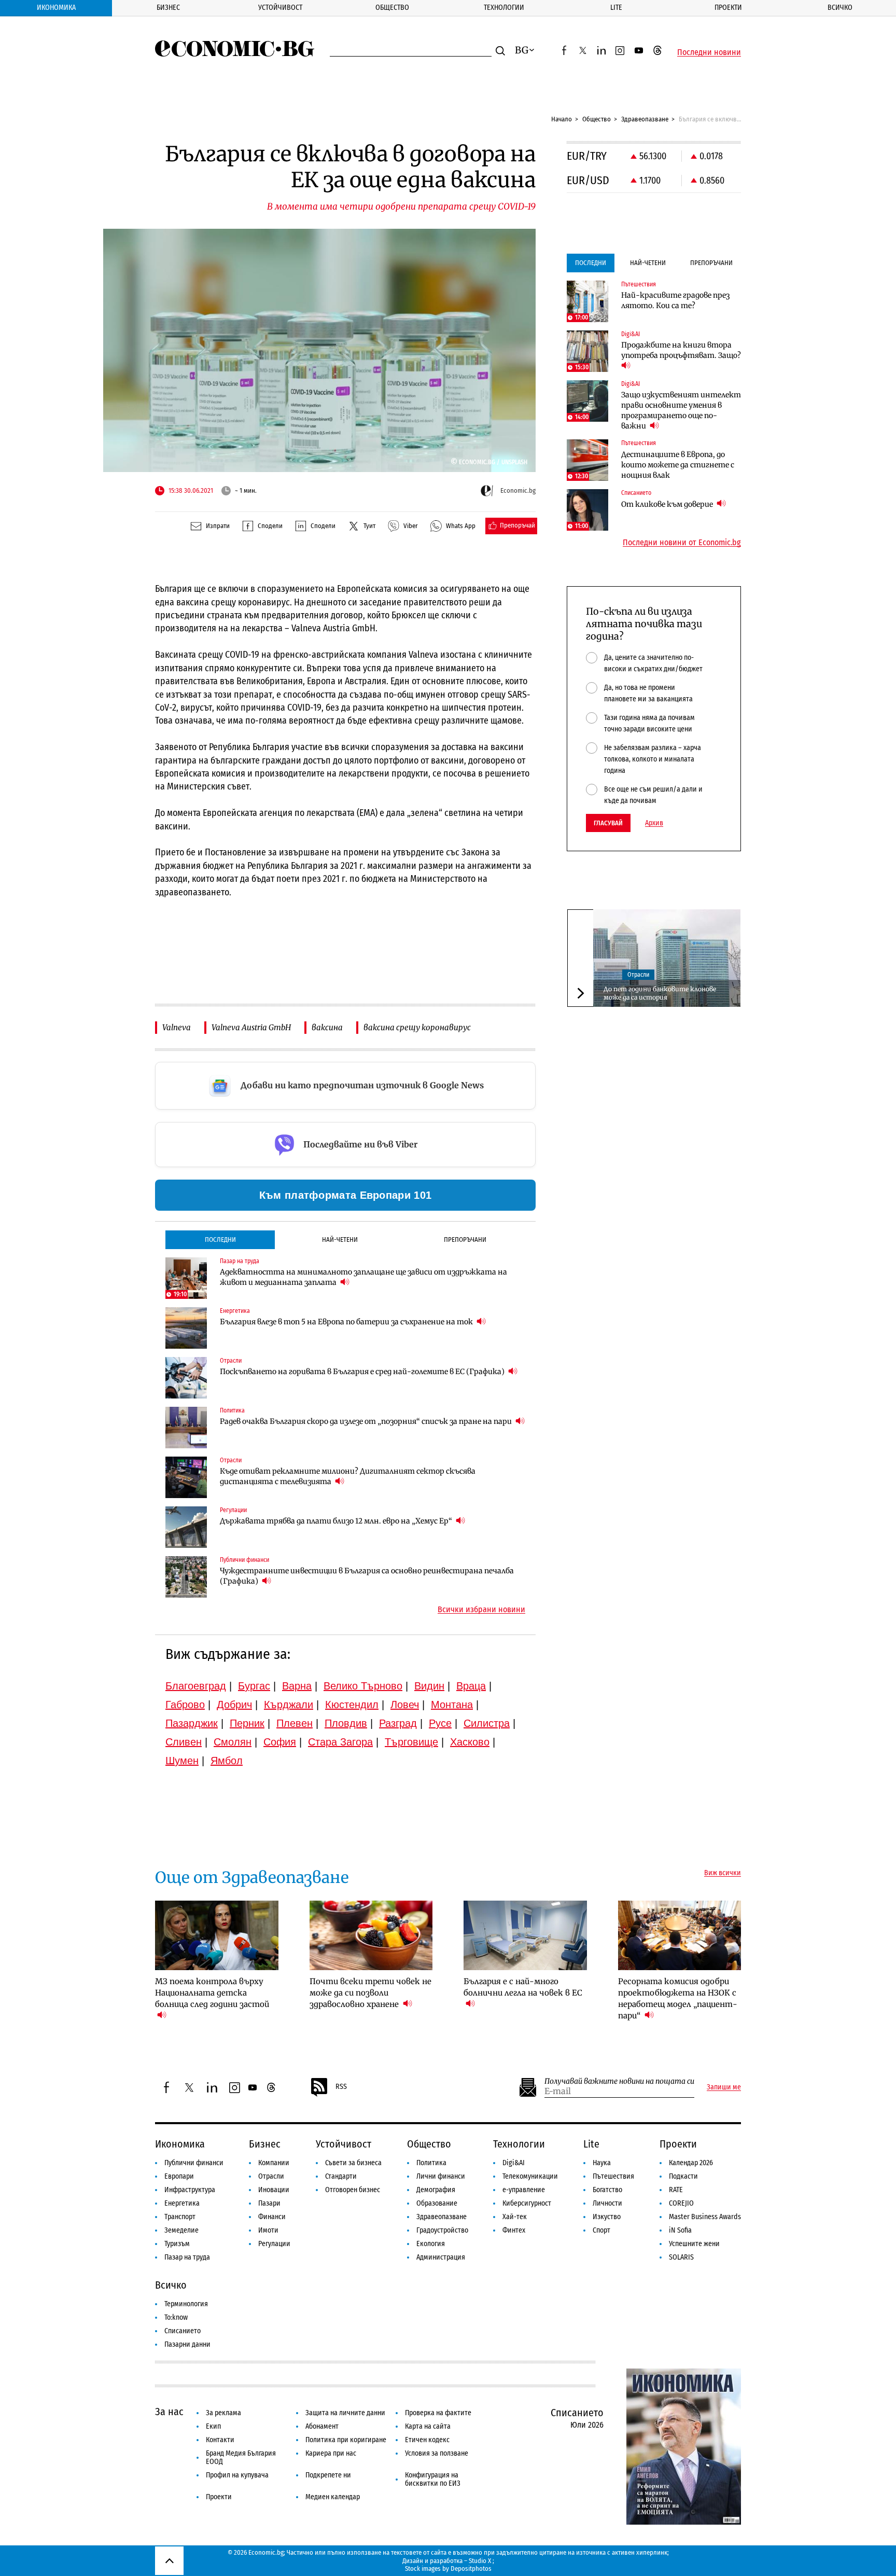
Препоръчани (465, 1239)
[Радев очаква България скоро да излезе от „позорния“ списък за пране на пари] (186, 1428)
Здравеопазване (645, 119)
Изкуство (607, 2217)
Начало (562, 119)
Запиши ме (724, 2087)
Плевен (295, 1723)
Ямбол (227, 1761)
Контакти (220, 2440)
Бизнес (168, 8)
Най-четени (340, 1239)
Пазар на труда (187, 2257)
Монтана (452, 1705)
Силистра (487, 1723)
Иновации (274, 2190)
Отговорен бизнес (353, 2190)
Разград (398, 1723)
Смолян (233, 1742)
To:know (176, 2317)
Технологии (504, 8)
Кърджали (289, 1705)
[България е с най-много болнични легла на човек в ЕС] (525, 1935)
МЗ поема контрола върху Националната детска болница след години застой (212, 1993)
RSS (341, 2087)
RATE (676, 2190)
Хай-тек (515, 2217)
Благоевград (196, 1686)
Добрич (234, 1705)
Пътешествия (613, 2176)
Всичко (840, 8)
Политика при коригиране (346, 2440)
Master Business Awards (705, 2217)
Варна (297, 1686)
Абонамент (322, 2426)
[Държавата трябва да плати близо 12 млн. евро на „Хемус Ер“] (186, 1527)
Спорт (601, 2230)
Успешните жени (694, 2244)
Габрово (185, 1705)
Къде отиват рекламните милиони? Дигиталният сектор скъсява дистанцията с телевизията (348, 1476)
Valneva (177, 1027)
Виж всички (723, 1873)
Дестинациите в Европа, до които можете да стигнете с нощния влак (678, 465)
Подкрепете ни (328, 2475)
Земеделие (181, 2230)
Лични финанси (441, 2176)
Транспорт (180, 2217)
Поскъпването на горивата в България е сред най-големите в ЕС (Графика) (363, 1372)
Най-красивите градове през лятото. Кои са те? (675, 300)
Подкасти (683, 2176)
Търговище (411, 1742)
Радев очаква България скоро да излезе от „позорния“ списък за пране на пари (367, 1421)
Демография (436, 2190)
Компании (274, 2163)
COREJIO (681, 2203)
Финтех (514, 2230)
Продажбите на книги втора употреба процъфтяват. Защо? (681, 350)
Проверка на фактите (438, 2413)
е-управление (524, 2190)
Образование (437, 2203)
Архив (654, 823)
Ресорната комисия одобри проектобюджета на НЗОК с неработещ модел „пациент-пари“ (678, 1998)
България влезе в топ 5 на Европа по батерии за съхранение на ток (347, 1322)
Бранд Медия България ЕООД (241, 2457)
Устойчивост (280, 8)
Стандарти (341, 2176)
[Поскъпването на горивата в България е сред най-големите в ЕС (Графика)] (186, 1378)
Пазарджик (192, 1723)
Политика (431, 2163)
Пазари (269, 2203)
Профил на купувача (237, 2475)
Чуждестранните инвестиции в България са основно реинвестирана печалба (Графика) (367, 1576)
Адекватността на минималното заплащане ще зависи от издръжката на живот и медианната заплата (363, 1277)
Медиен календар (333, 2497)
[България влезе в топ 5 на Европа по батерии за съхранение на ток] (186, 1328)
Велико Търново (363, 1686)
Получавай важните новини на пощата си (619, 2081)
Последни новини (709, 52)
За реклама (223, 2413)
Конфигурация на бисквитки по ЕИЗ (433, 2479)
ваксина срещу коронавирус (417, 1027)
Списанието (183, 2331)
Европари (179, 2176)
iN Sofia (680, 2230)
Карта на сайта (428, 2426)
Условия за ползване (437, 2453)
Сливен (184, 1742)
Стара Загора (340, 1742)
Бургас (254, 1686)
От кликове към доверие (668, 504)
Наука (602, 2163)
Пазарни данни (187, 2344)
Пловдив (346, 1723)
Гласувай (608, 823)
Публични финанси (194, 2163)
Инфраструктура (190, 2190)
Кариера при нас (331, 2453)
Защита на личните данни (345, 2413)
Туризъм (177, 2244)
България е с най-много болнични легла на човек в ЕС (523, 1987)
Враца (471, 1686)
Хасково (470, 1742)
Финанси (272, 2217)
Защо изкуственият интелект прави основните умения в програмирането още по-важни (681, 410)
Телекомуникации (530, 2176)
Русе (440, 1723)
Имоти (268, 2230)
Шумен (182, 1761)
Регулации (274, 2244)
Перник (247, 1723)
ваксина (327, 1027)
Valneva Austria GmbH (251, 1027)
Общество (392, 8)
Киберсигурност (527, 2203)
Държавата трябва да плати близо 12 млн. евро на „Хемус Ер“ (337, 1521)
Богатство (607, 2190)
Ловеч (405, 1705)
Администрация (441, 2257)
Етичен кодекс (427, 2440)
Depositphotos (471, 2568)
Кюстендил (352, 1705)
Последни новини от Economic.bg (682, 543)
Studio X (480, 2561)
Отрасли (638, 975)
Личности (607, 2203)
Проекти (728, 8)
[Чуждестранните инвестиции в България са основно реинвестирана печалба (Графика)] (186, 1577)
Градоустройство (442, 2230)
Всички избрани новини (481, 1610)
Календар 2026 (691, 2163)
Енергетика (182, 2203)
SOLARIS (681, 2257)
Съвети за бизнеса (353, 2163)
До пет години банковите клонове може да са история (660, 993)
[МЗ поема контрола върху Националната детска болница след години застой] (217, 1935)
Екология (431, 2244)
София (280, 1742)
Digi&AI (514, 2163)
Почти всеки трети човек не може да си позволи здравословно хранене (370, 1993)
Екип (213, 2426)
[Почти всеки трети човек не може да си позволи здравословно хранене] (371, 1935)
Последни (220, 1239)
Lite (616, 8)
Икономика (56, 8)
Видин (429, 1686)
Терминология (186, 2304)
